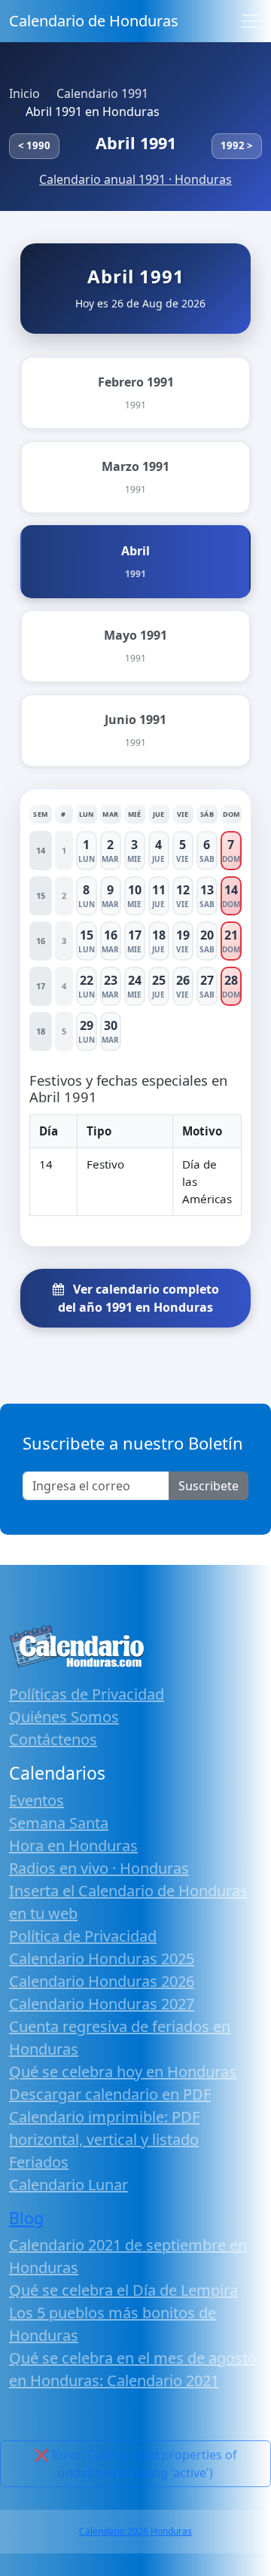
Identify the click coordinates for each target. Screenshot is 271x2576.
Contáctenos (53, 1739)
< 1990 (34, 145)
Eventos (37, 1800)
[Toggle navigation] (251, 21)
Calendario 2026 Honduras (135, 2531)
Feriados (39, 2162)
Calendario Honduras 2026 (102, 1981)
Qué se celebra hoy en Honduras (123, 2072)
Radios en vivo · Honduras (99, 1868)
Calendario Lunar (69, 2185)
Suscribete (209, 1486)
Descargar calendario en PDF (110, 2094)
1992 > (237, 145)
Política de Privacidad (83, 1936)
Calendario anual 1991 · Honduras (135, 179)
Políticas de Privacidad (87, 1694)
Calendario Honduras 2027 (102, 2004)
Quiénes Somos (64, 1717)
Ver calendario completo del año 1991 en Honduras (139, 1298)
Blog (26, 2218)
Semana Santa (59, 1823)
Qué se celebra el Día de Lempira (123, 2290)
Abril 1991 (136, 143)
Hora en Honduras (73, 1846)
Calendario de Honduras (94, 21)
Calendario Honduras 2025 (102, 1959)
